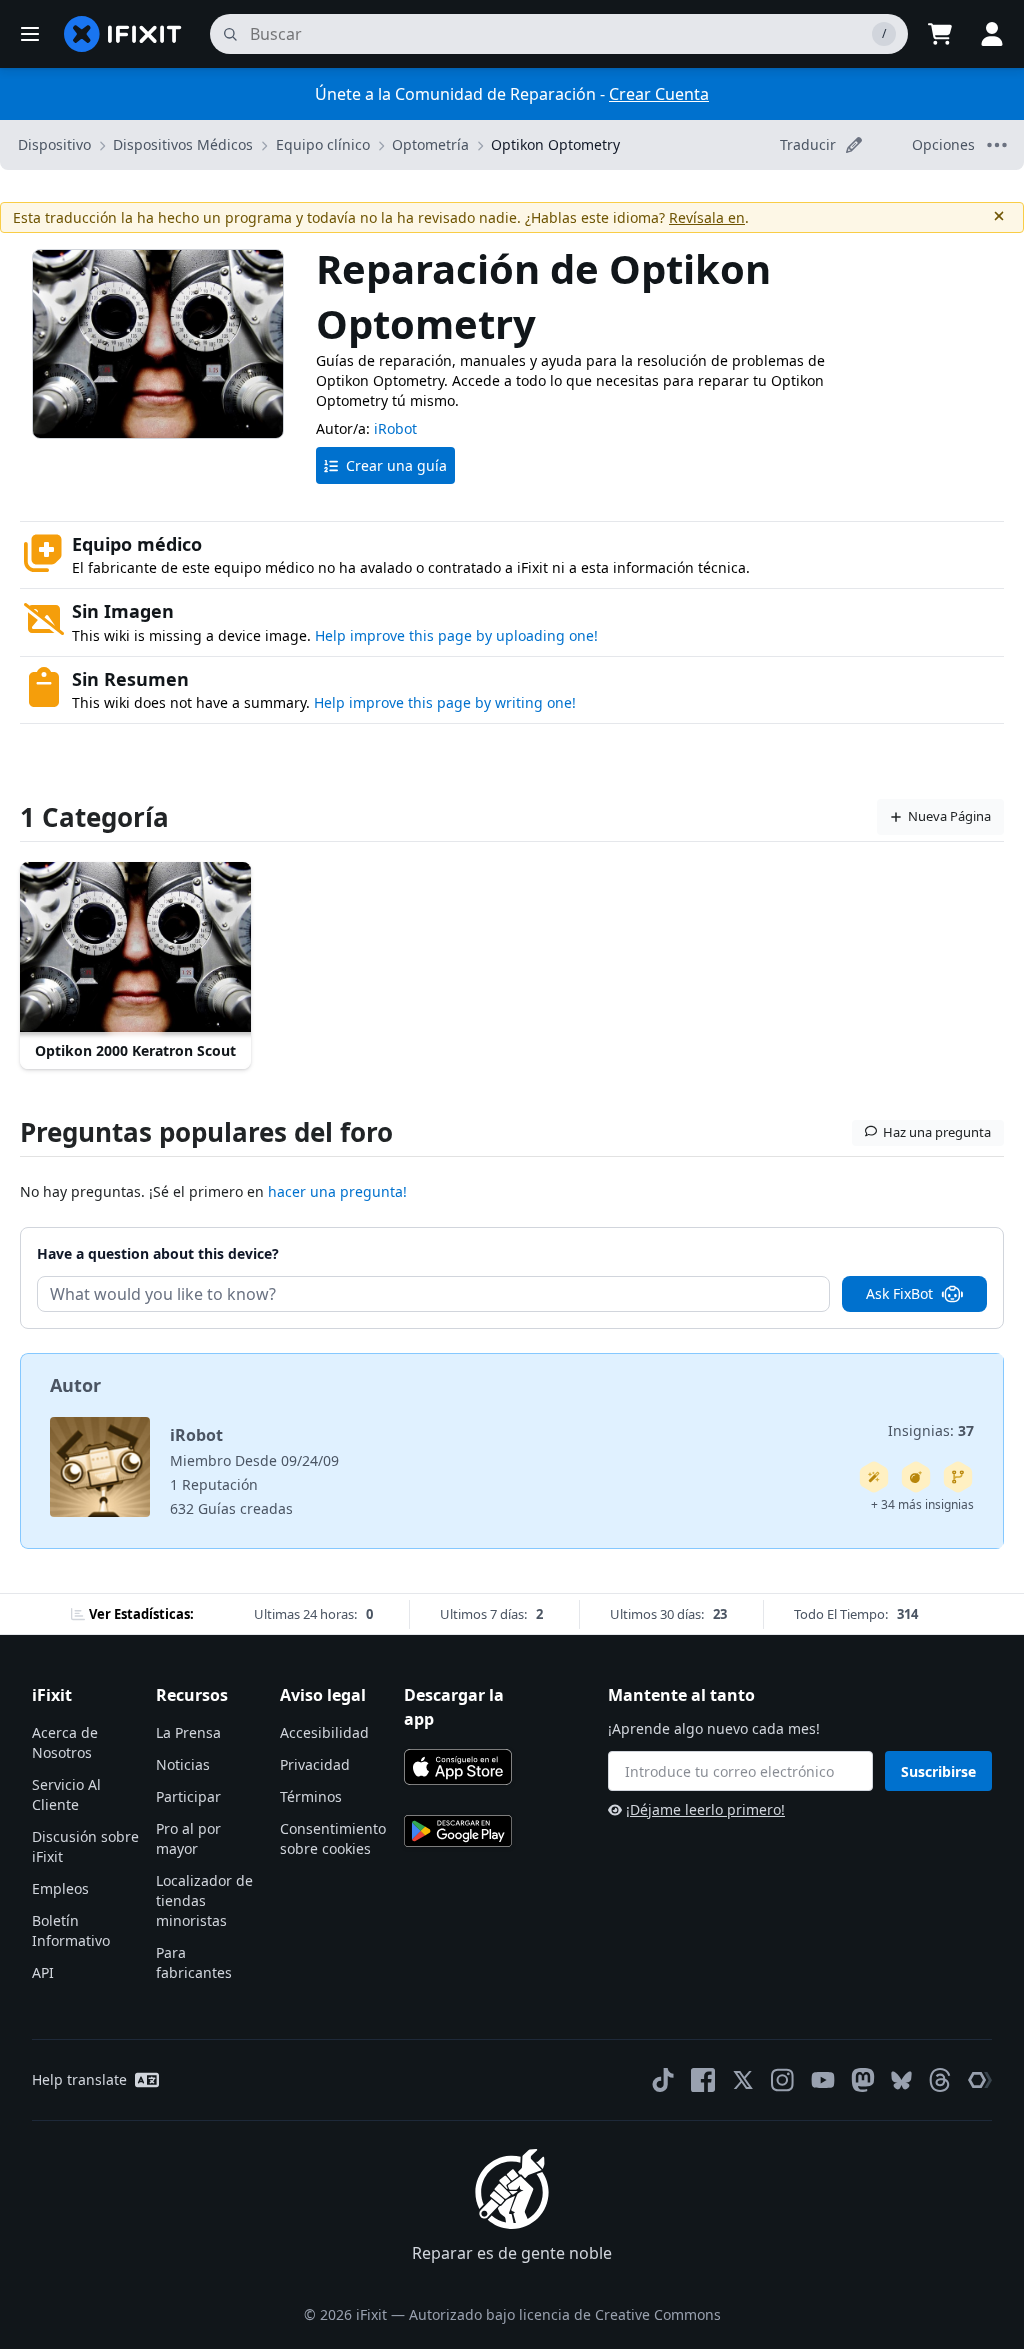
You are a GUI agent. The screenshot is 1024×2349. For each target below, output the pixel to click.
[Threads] (940, 2080)
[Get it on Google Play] (458, 1831)
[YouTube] (823, 2080)
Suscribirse (938, 1771)
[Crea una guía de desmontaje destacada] (916, 1477)
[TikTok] (663, 2080)
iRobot (395, 428)
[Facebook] (703, 2080)
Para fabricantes (194, 1962)
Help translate (79, 2079)
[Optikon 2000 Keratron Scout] (135, 948)
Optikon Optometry (555, 144)
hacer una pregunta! (337, 1191)
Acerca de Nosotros (65, 1742)
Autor (75, 1385)
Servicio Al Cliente (66, 1794)
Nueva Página (949, 816)
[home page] (123, 34)
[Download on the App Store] (458, 1767)
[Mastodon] (863, 2080)
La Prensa (188, 1732)
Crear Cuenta (659, 94)
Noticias (183, 1764)
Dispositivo (54, 144)
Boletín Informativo (71, 1930)
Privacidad (315, 1764)
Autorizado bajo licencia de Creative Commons (565, 2314)
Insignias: (931, 1430)
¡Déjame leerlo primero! (705, 1809)
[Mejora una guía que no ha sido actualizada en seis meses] (958, 1477)
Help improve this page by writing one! (445, 702)
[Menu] (30, 34)
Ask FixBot (899, 1293)
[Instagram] (783, 2080)
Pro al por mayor (188, 1838)
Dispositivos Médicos (183, 144)
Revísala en (707, 217)
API (43, 1972)
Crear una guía (396, 465)
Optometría (430, 144)
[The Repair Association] (980, 2080)
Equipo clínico (323, 144)
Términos (311, 1796)
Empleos (60, 1888)
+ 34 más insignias (922, 1504)
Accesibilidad (324, 1732)
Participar (188, 1796)
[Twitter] (743, 2080)
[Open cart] (940, 34)
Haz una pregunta (937, 1132)
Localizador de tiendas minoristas (204, 1900)
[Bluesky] (901, 2080)
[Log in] (992, 34)
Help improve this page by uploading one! (456, 635)
